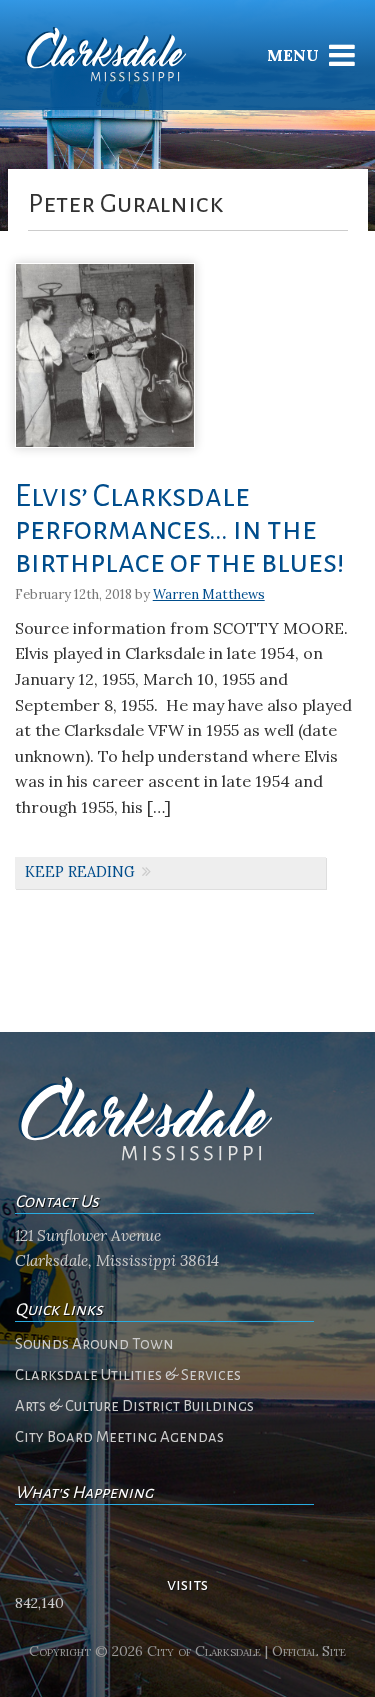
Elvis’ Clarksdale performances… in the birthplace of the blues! (180, 529)
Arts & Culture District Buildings (134, 1406)
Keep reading (80, 872)
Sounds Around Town (94, 1344)
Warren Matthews (209, 594)
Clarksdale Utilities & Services (128, 1375)
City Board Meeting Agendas (119, 1437)
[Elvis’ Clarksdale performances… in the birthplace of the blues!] (105, 454)
